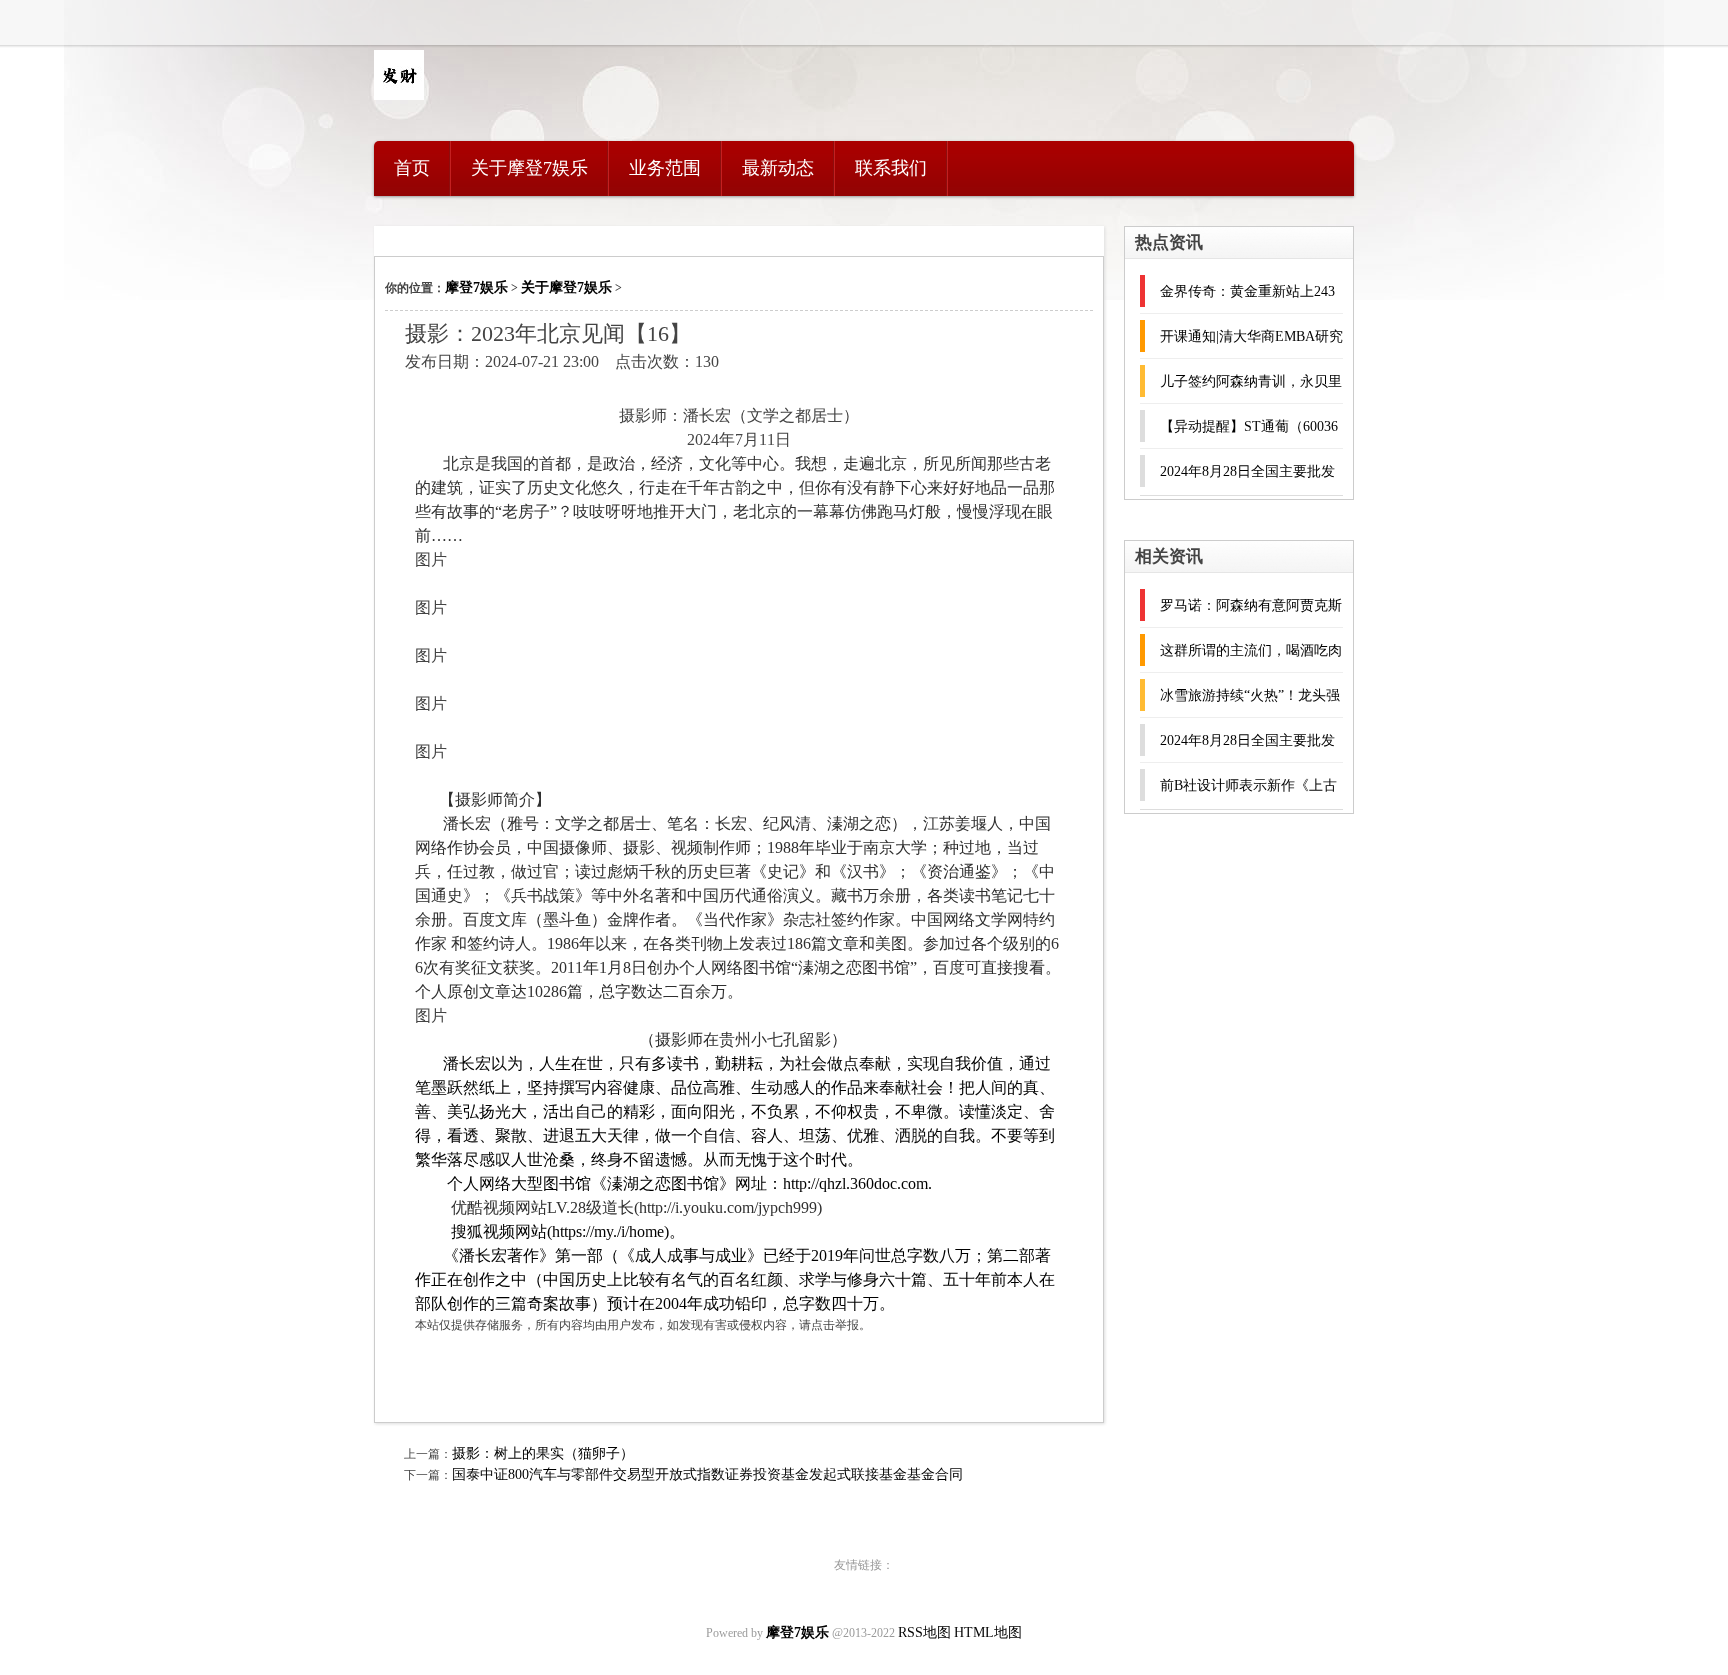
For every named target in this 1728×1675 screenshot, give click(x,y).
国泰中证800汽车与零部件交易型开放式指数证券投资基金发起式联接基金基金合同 (707, 1474)
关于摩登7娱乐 (529, 168)
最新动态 (778, 168)
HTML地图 (988, 1632)
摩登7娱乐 (476, 287)
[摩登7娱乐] (399, 95)
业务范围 (665, 168)
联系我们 (891, 168)
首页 (412, 168)
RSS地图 (924, 1632)
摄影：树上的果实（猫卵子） (543, 1453)
